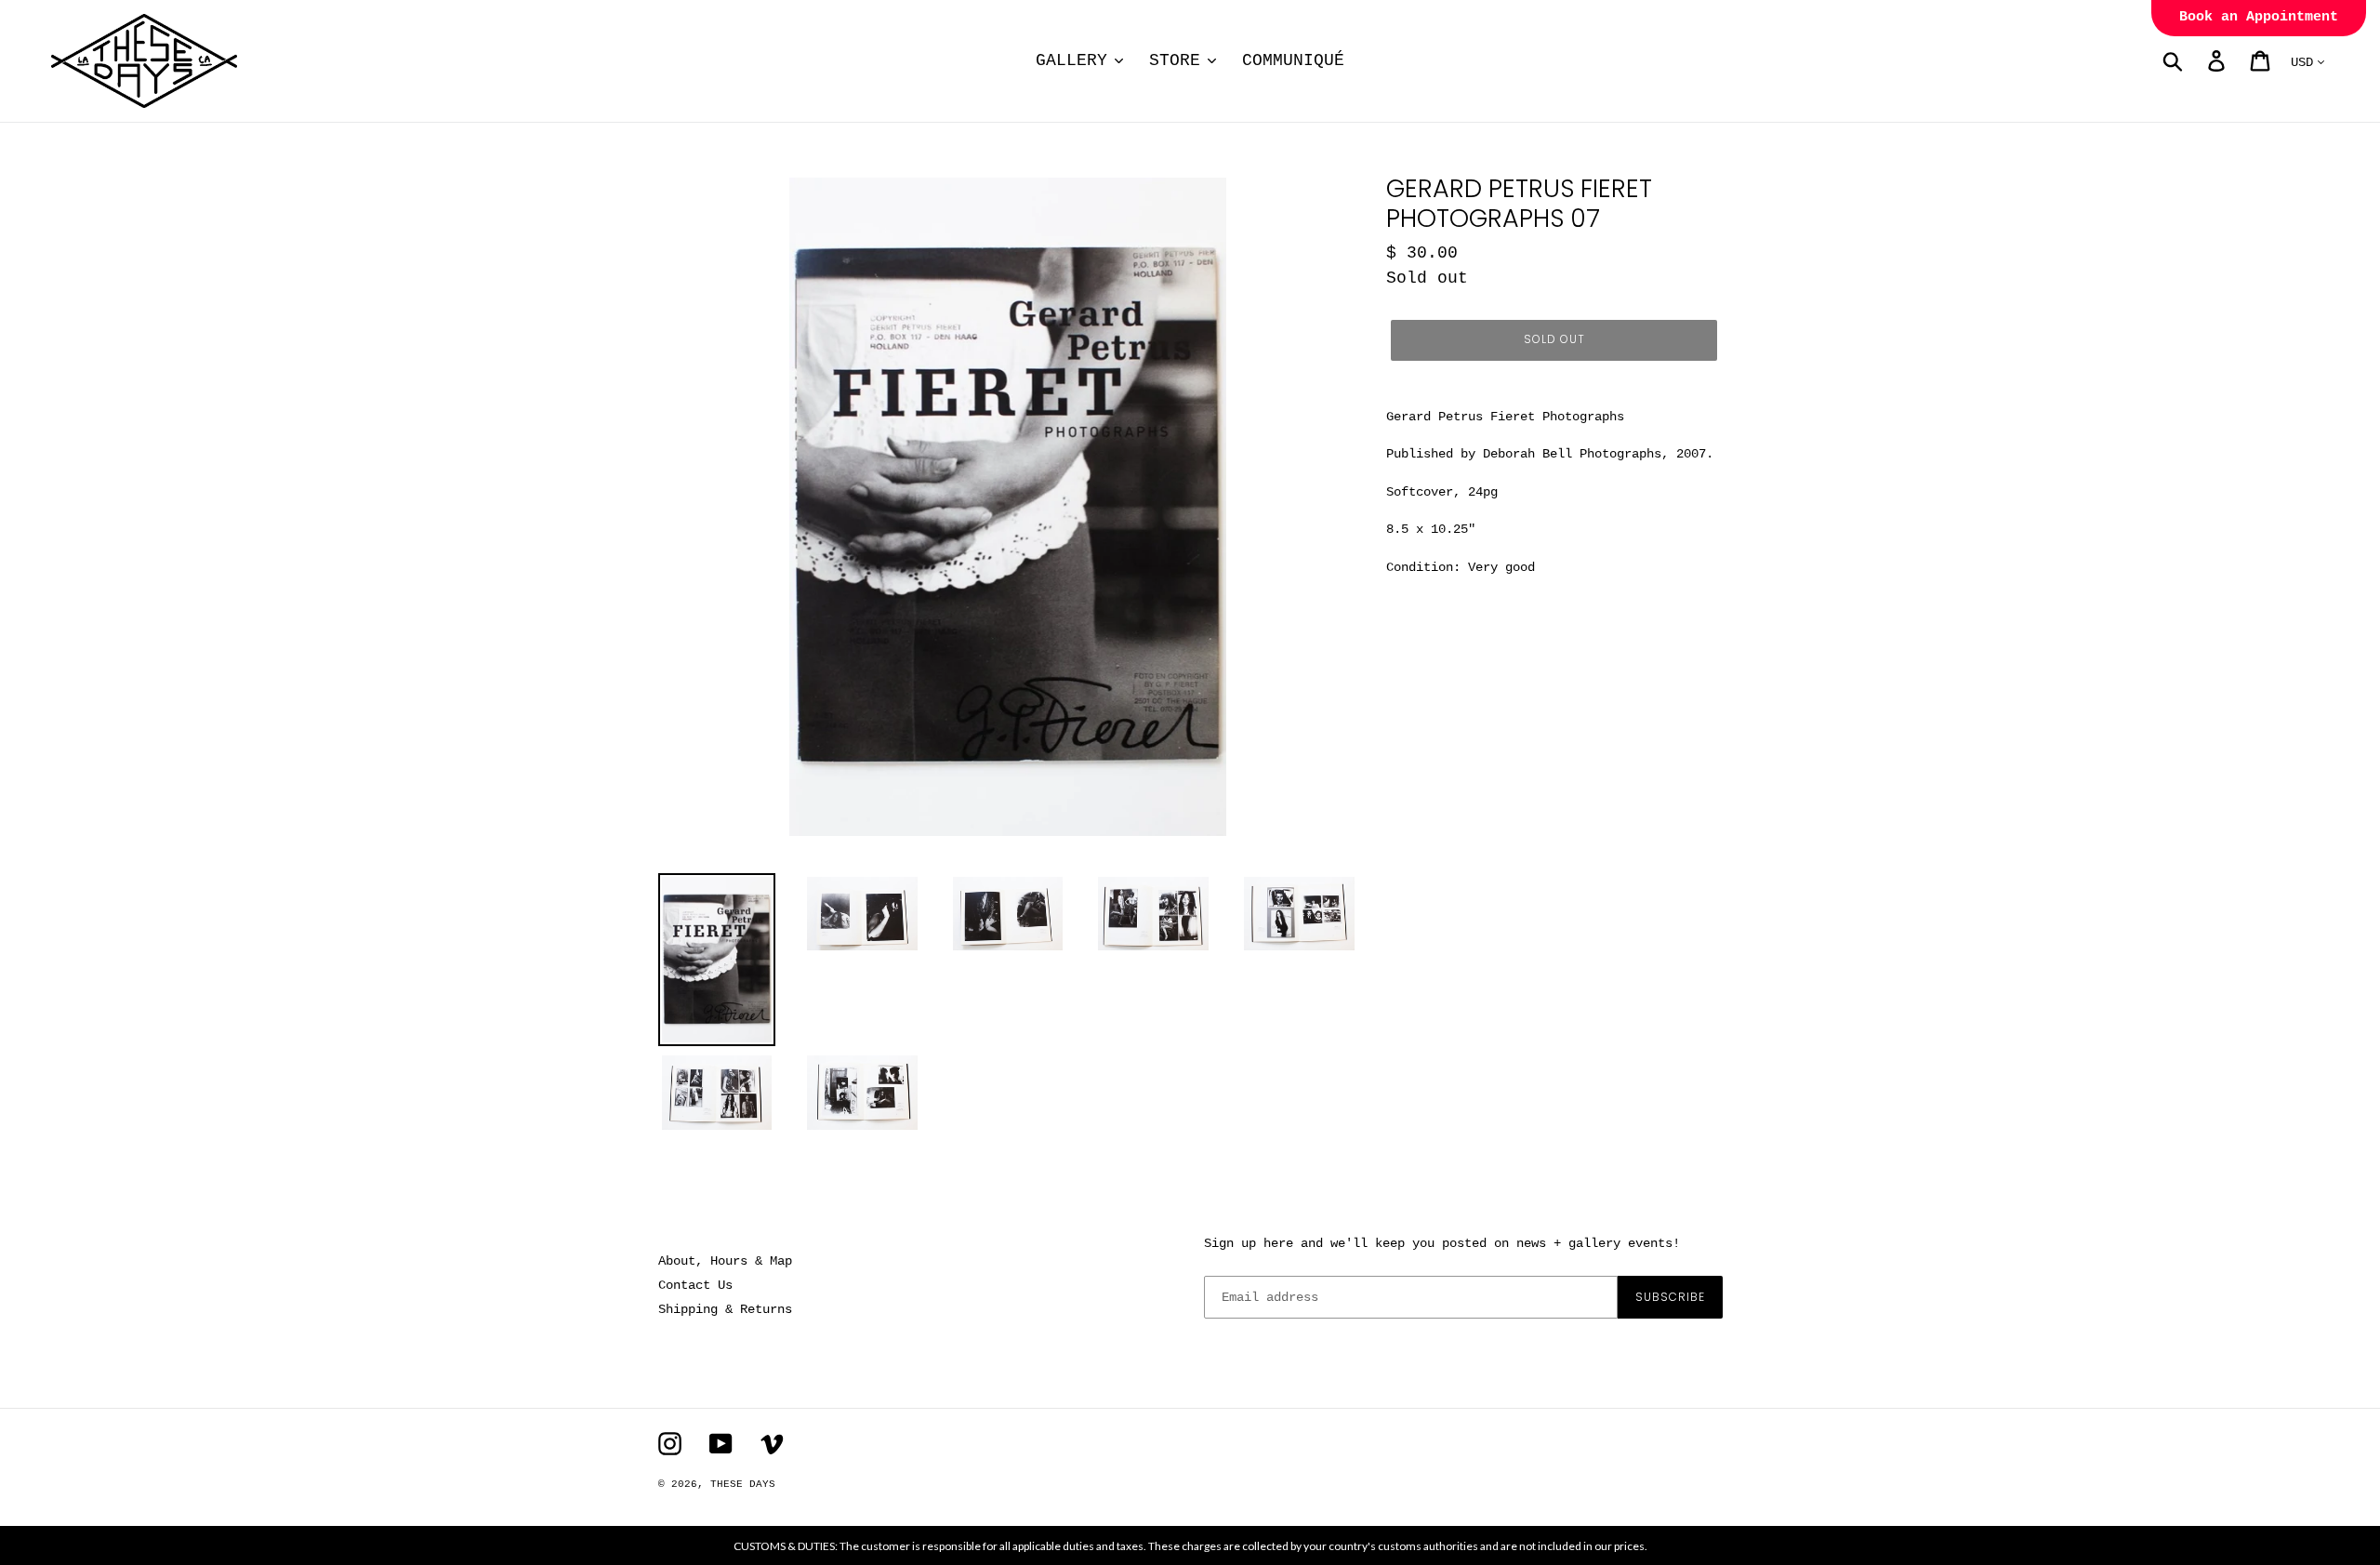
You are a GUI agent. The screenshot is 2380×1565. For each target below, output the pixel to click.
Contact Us (695, 1285)
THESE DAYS (743, 1484)
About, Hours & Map (725, 1261)
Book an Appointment (2259, 17)
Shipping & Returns (725, 1309)
